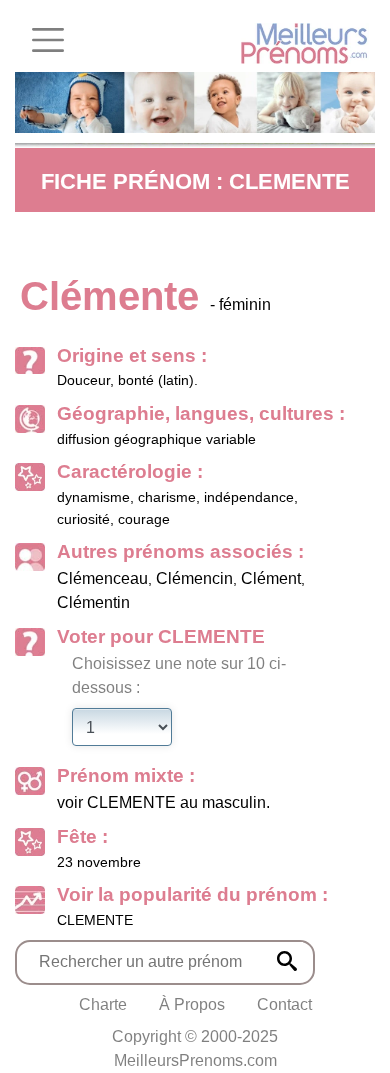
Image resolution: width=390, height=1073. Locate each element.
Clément (271, 578)
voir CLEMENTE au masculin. (163, 802)
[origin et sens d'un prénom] (287, 961)
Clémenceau (102, 578)
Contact (284, 1004)
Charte (103, 1004)
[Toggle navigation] (48, 40)
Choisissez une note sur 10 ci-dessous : (179, 675)
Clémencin (194, 578)
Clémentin (93, 602)
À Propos (192, 1004)
